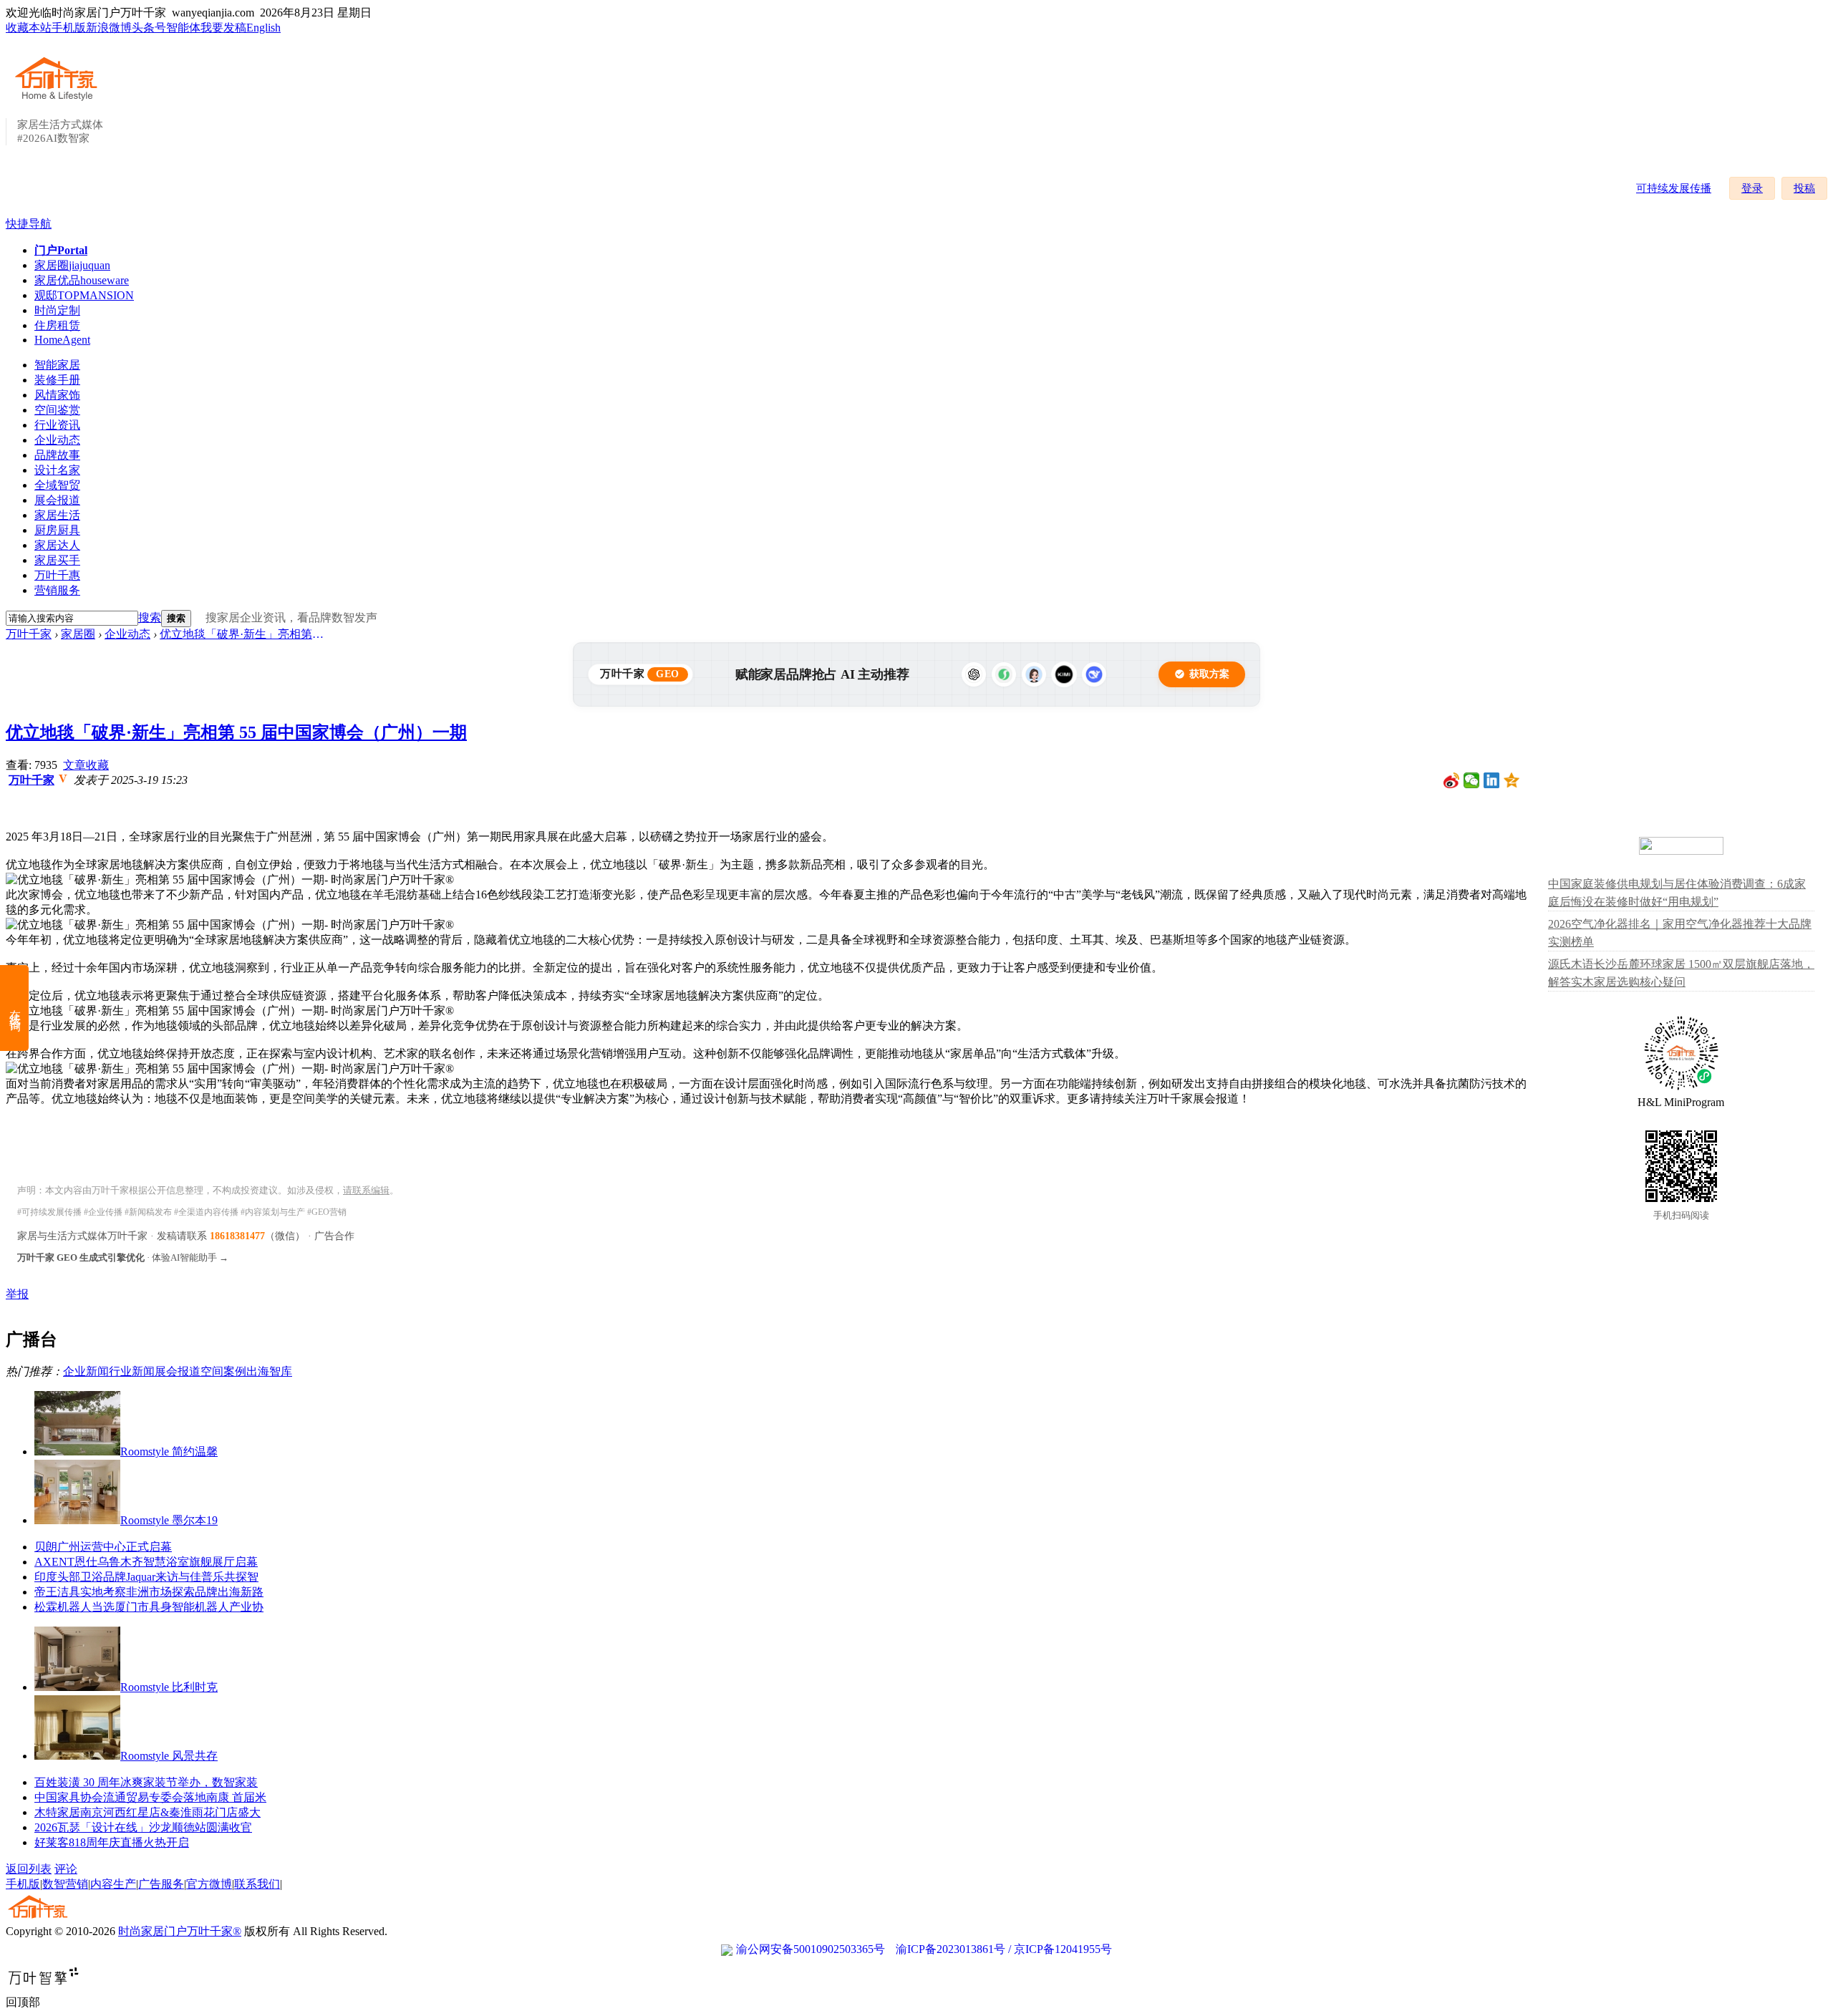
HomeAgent (62, 340)
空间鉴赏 (57, 410)
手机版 (69, 28)
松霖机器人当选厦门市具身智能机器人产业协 (149, 1607)
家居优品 (82, 280)
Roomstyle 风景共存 (169, 1756)
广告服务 (161, 1884)
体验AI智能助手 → (190, 1257)
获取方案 (1209, 674)
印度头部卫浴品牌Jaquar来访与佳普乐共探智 (146, 1577)
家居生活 (57, 515)
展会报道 (57, 500)
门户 (61, 250)
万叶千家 (29, 634)
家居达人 (57, 545)
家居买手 (57, 560)
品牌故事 (57, 455)
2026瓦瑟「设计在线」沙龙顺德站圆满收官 (143, 1827)
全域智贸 (57, 485)
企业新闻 (86, 1371)
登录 (1752, 188)
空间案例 (223, 1371)
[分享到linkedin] (1492, 780)
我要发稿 (223, 28)
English (263, 28)
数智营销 (65, 1884)
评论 (66, 1869)
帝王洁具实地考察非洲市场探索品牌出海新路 (149, 1592)
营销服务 (57, 590)
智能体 (183, 28)
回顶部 (23, 2002)
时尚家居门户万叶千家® (180, 1931)
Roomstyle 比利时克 (169, 1687)
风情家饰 (57, 395)
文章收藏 (86, 765)
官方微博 (209, 1884)
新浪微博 (109, 28)
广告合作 (334, 1236)
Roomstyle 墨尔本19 (169, 1520)
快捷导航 (29, 224)
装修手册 (57, 380)
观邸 (84, 295)
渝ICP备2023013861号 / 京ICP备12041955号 (1004, 1949)
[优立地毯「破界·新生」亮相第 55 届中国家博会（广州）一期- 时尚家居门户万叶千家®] (230, 880)
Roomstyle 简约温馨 (169, 1452)
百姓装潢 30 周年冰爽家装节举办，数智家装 (146, 1782)
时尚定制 (57, 310)
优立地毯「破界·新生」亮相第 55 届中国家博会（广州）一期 (236, 732)
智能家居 (57, 365)
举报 (17, 1294)
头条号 (149, 28)
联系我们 (257, 1884)
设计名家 (57, 470)
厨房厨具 (57, 530)
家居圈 (72, 265)
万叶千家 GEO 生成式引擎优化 (81, 1257)
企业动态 (57, 440)
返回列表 (29, 1869)
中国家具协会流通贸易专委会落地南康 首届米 (150, 1797)
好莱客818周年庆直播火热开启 (112, 1842)
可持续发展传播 (1674, 188)
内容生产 (113, 1884)
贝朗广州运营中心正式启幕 (103, 1547)
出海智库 (269, 1371)
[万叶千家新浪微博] (1452, 780)
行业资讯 (57, 425)
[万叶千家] (59, 102)
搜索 (150, 617)
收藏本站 (29, 28)
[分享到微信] (1472, 780)
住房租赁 (57, 325)
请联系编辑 (366, 1190)
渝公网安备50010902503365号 (811, 1949)
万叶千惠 (57, 575)
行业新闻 (132, 1371)
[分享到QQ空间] (1512, 780)
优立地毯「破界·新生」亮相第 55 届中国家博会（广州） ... (242, 634)
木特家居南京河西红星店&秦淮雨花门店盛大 (147, 1812)
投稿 (1804, 188)
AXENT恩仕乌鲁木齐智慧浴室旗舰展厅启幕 (146, 1562)
